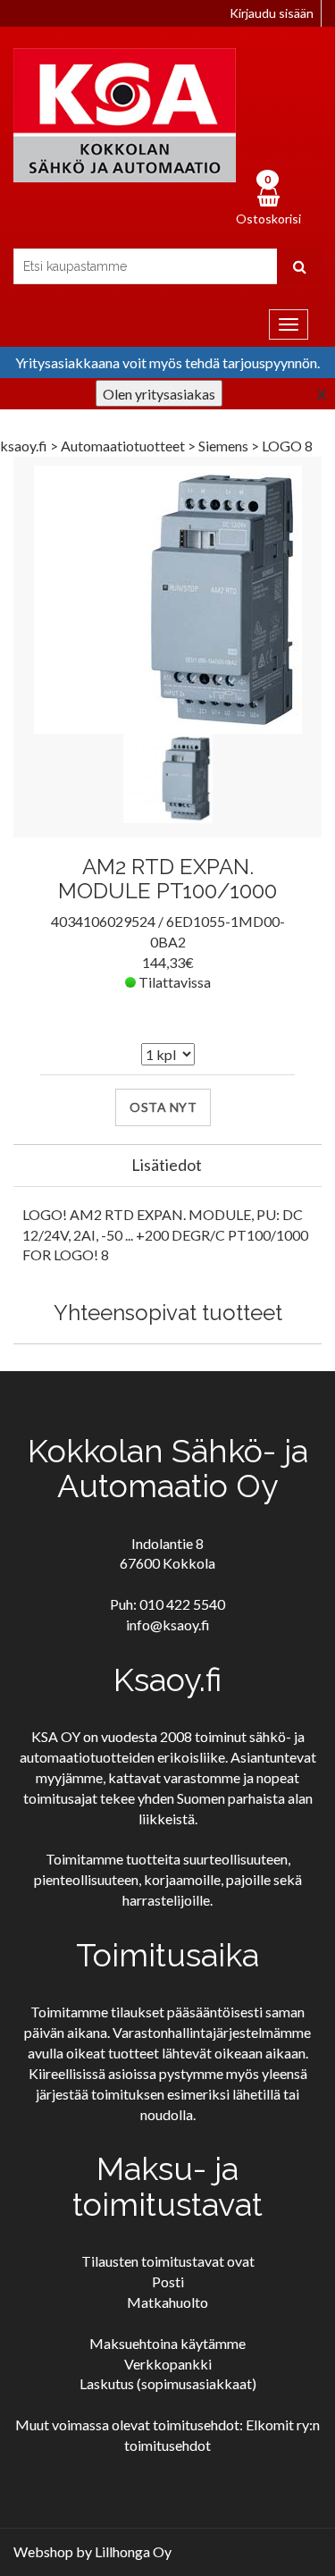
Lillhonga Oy (133, 2551)
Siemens (225, 446)
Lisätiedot (167, 1165)
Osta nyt (163, 1107)
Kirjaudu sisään (272, 13)
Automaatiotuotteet (124, 446)
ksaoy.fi (24, 446)
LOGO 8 (287, 446)
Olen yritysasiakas (159, 394)
